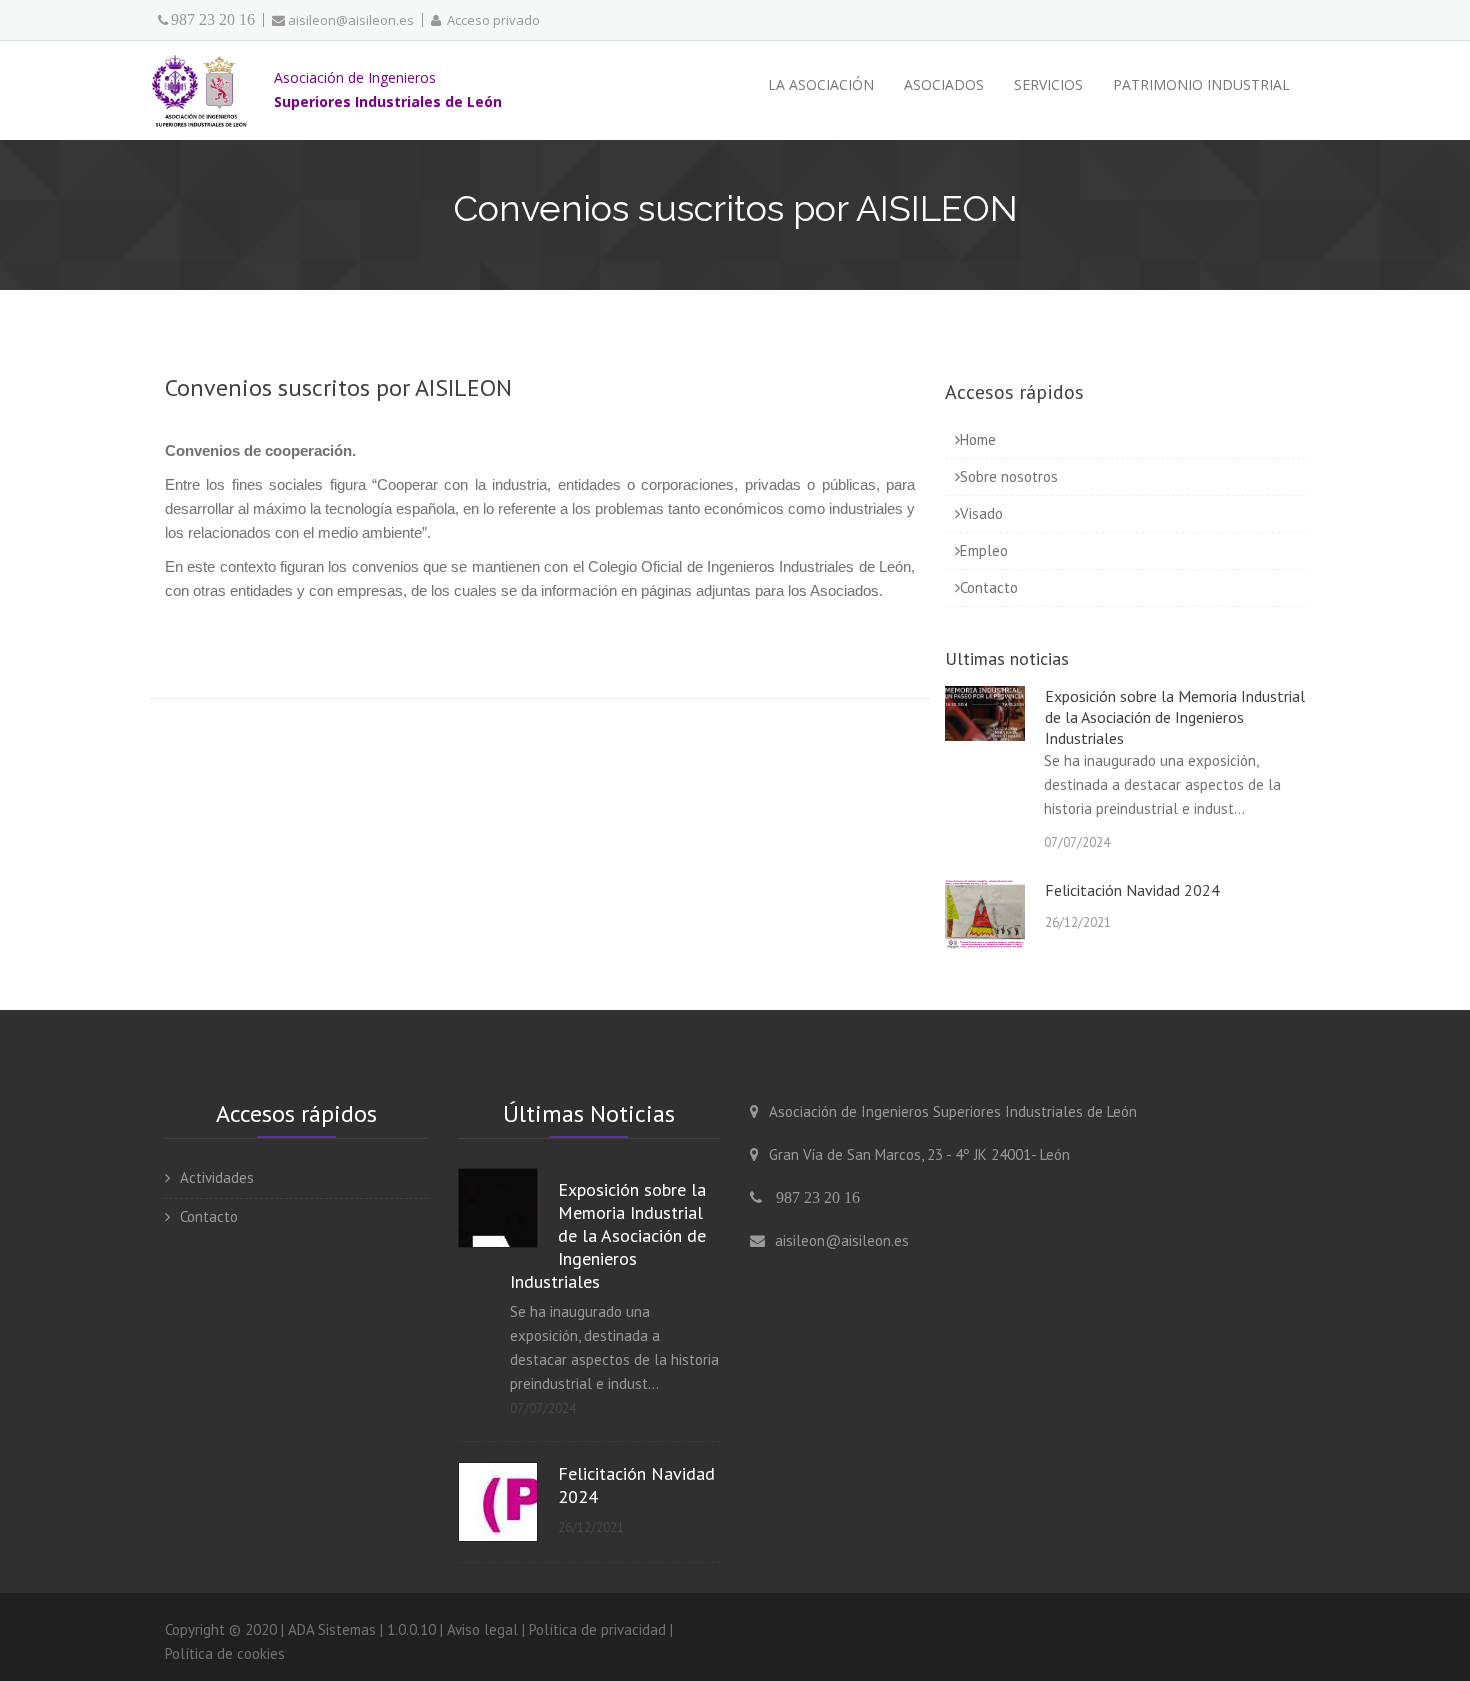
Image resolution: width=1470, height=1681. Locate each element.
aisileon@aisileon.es (351, 20)
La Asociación (821, 84)
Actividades (217, 1177)
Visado (981, 513)
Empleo (984, 550)
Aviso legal (482, 1629)
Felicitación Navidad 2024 (1132, 890)
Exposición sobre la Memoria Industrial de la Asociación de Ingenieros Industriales (1175, 717)
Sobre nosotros (1009, 476)
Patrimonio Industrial (1201, 84)
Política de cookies (225, 1653)
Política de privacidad (597, 1629)
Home (978, 439)
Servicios (1048, 84)
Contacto (989, 587)
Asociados (944, 84)
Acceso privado (490, 20)
